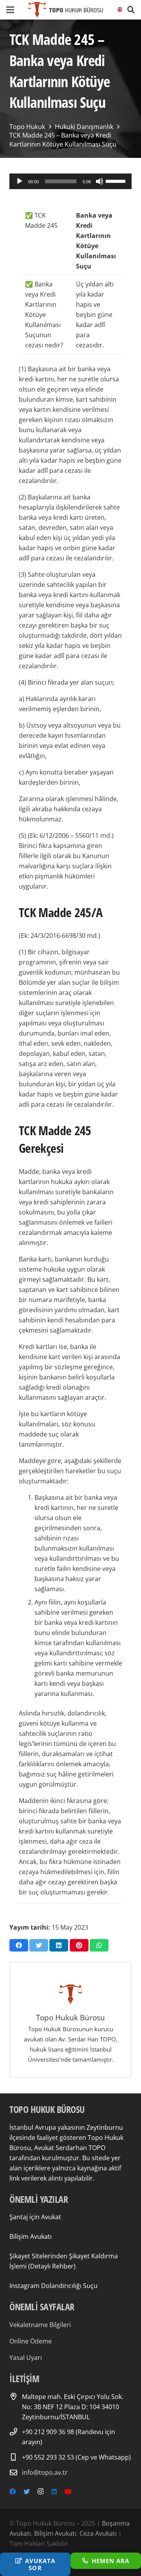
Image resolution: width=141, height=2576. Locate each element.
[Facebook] (13, 2492)
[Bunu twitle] (39, 1945)
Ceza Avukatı (98, 2533)
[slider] (117, 181)
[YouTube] (68, 2492)
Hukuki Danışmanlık (84, 127)
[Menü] (10, 10)
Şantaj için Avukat (35, 2217)
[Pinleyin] (79, 1945)
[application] (70, 181)
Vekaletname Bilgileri (40, 2325)
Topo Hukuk (27, 127)
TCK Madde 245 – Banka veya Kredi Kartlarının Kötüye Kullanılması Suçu (63, 140)
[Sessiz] (99, 181)
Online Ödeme (31, 2341)
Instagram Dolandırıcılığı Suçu (53, 2286)
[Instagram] (41, 2492)
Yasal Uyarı (26, 2358)
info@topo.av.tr (45, 2472)
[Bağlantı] (65, 10)
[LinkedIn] (54, 2492)
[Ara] (131, 10)
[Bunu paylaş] (19, 1945)
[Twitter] (27, 2492)
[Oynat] (20, 181)
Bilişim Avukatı (31, 2236)
